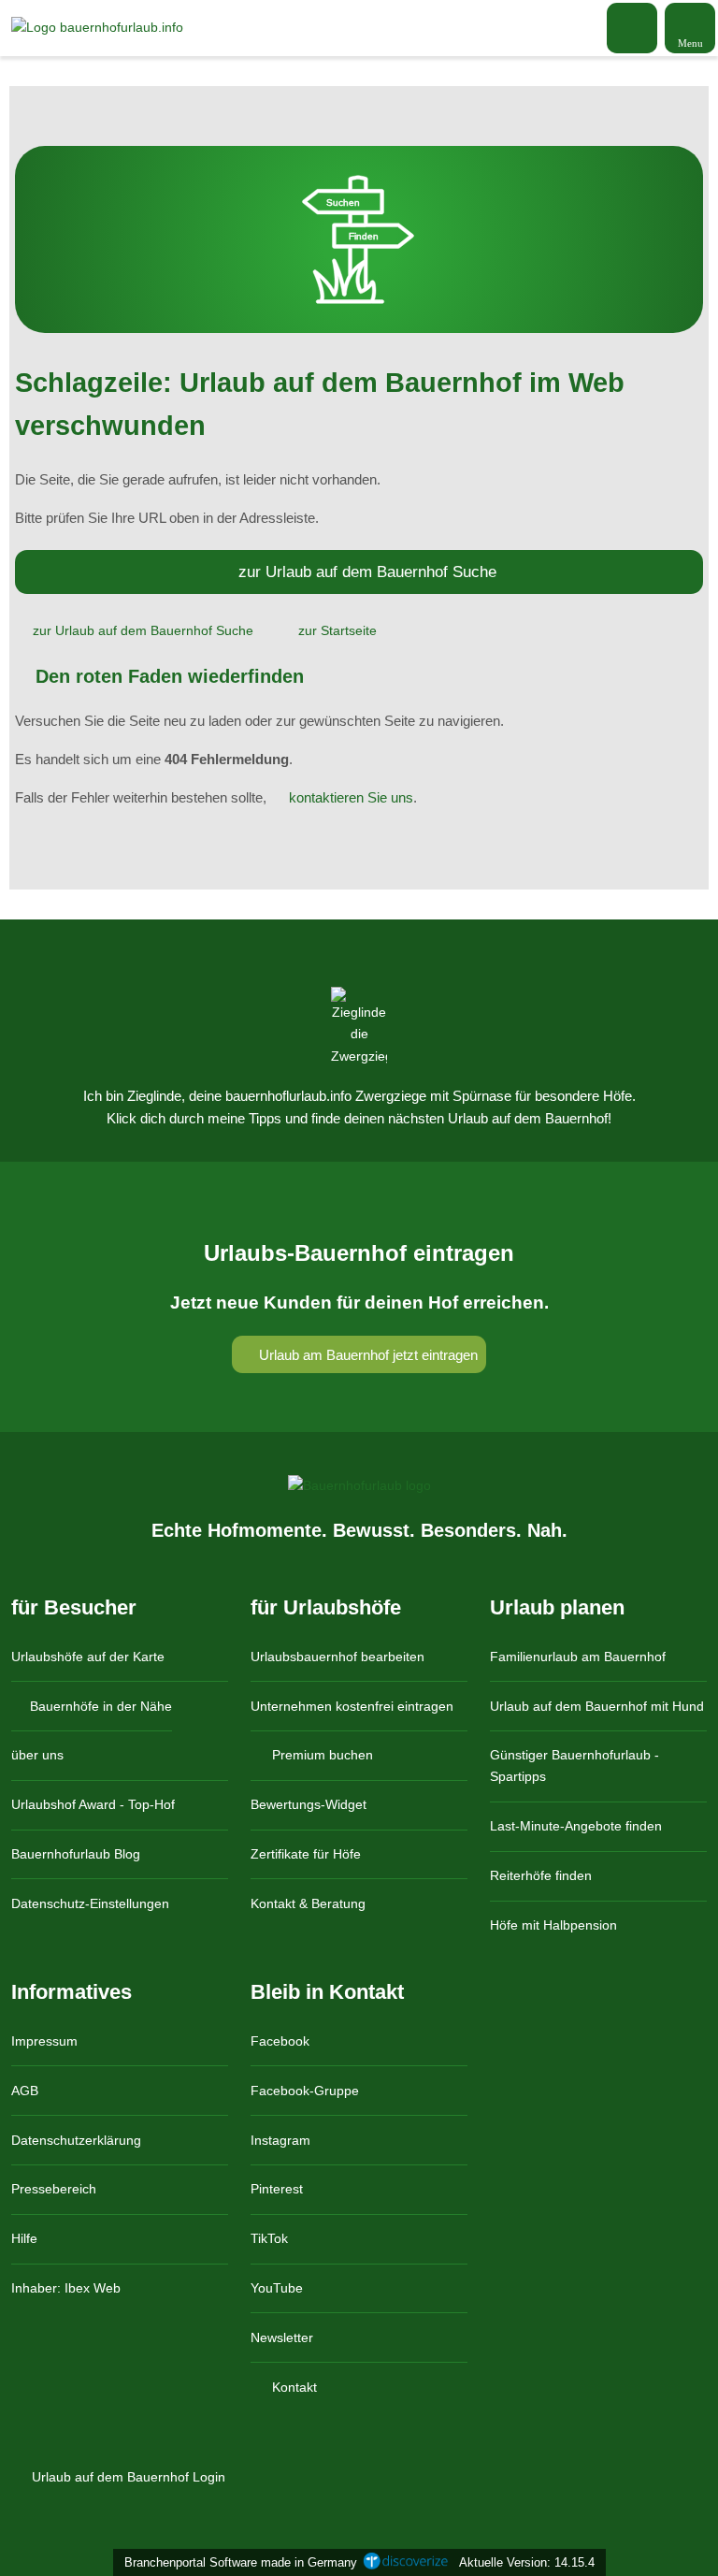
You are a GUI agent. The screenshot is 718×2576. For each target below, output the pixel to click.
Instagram (280, 2140)
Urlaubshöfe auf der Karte (88, 1657)
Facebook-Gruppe (305, 2091)
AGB (25, 2091)
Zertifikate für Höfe (306, 1854)
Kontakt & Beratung (308, 1903)
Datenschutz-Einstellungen (90, 1903)
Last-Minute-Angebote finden (576, 1826)
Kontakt (293, 2387)
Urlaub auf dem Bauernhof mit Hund (597, 1706)
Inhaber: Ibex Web (66, 2288)
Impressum (44, 2041)
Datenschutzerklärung (76, 2140)
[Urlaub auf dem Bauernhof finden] (632, 28)
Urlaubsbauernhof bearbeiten (337, 1657)
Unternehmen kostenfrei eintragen (352, 1706)
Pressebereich (54, 2189)
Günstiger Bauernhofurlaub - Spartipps (574, 1766)
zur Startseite (337, 630)
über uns (37, 1755)
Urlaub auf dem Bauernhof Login (127, 2477)
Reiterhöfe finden (541, 1875)
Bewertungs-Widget (309, 1804)
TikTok (269, 2238)
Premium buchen (321, 1755)
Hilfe (24, 2238)
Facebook (280, 2041)
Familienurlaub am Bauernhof (578, 1657)
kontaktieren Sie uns (351, 797)
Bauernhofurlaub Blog (76, 1854)
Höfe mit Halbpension (553, 1925)
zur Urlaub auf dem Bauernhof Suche (367, 572)
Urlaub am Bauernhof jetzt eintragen (366, 1355)
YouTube (277, 2288)
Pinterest (277, 2189)
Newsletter (282, 2337)
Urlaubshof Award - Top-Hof (93, 1804)
